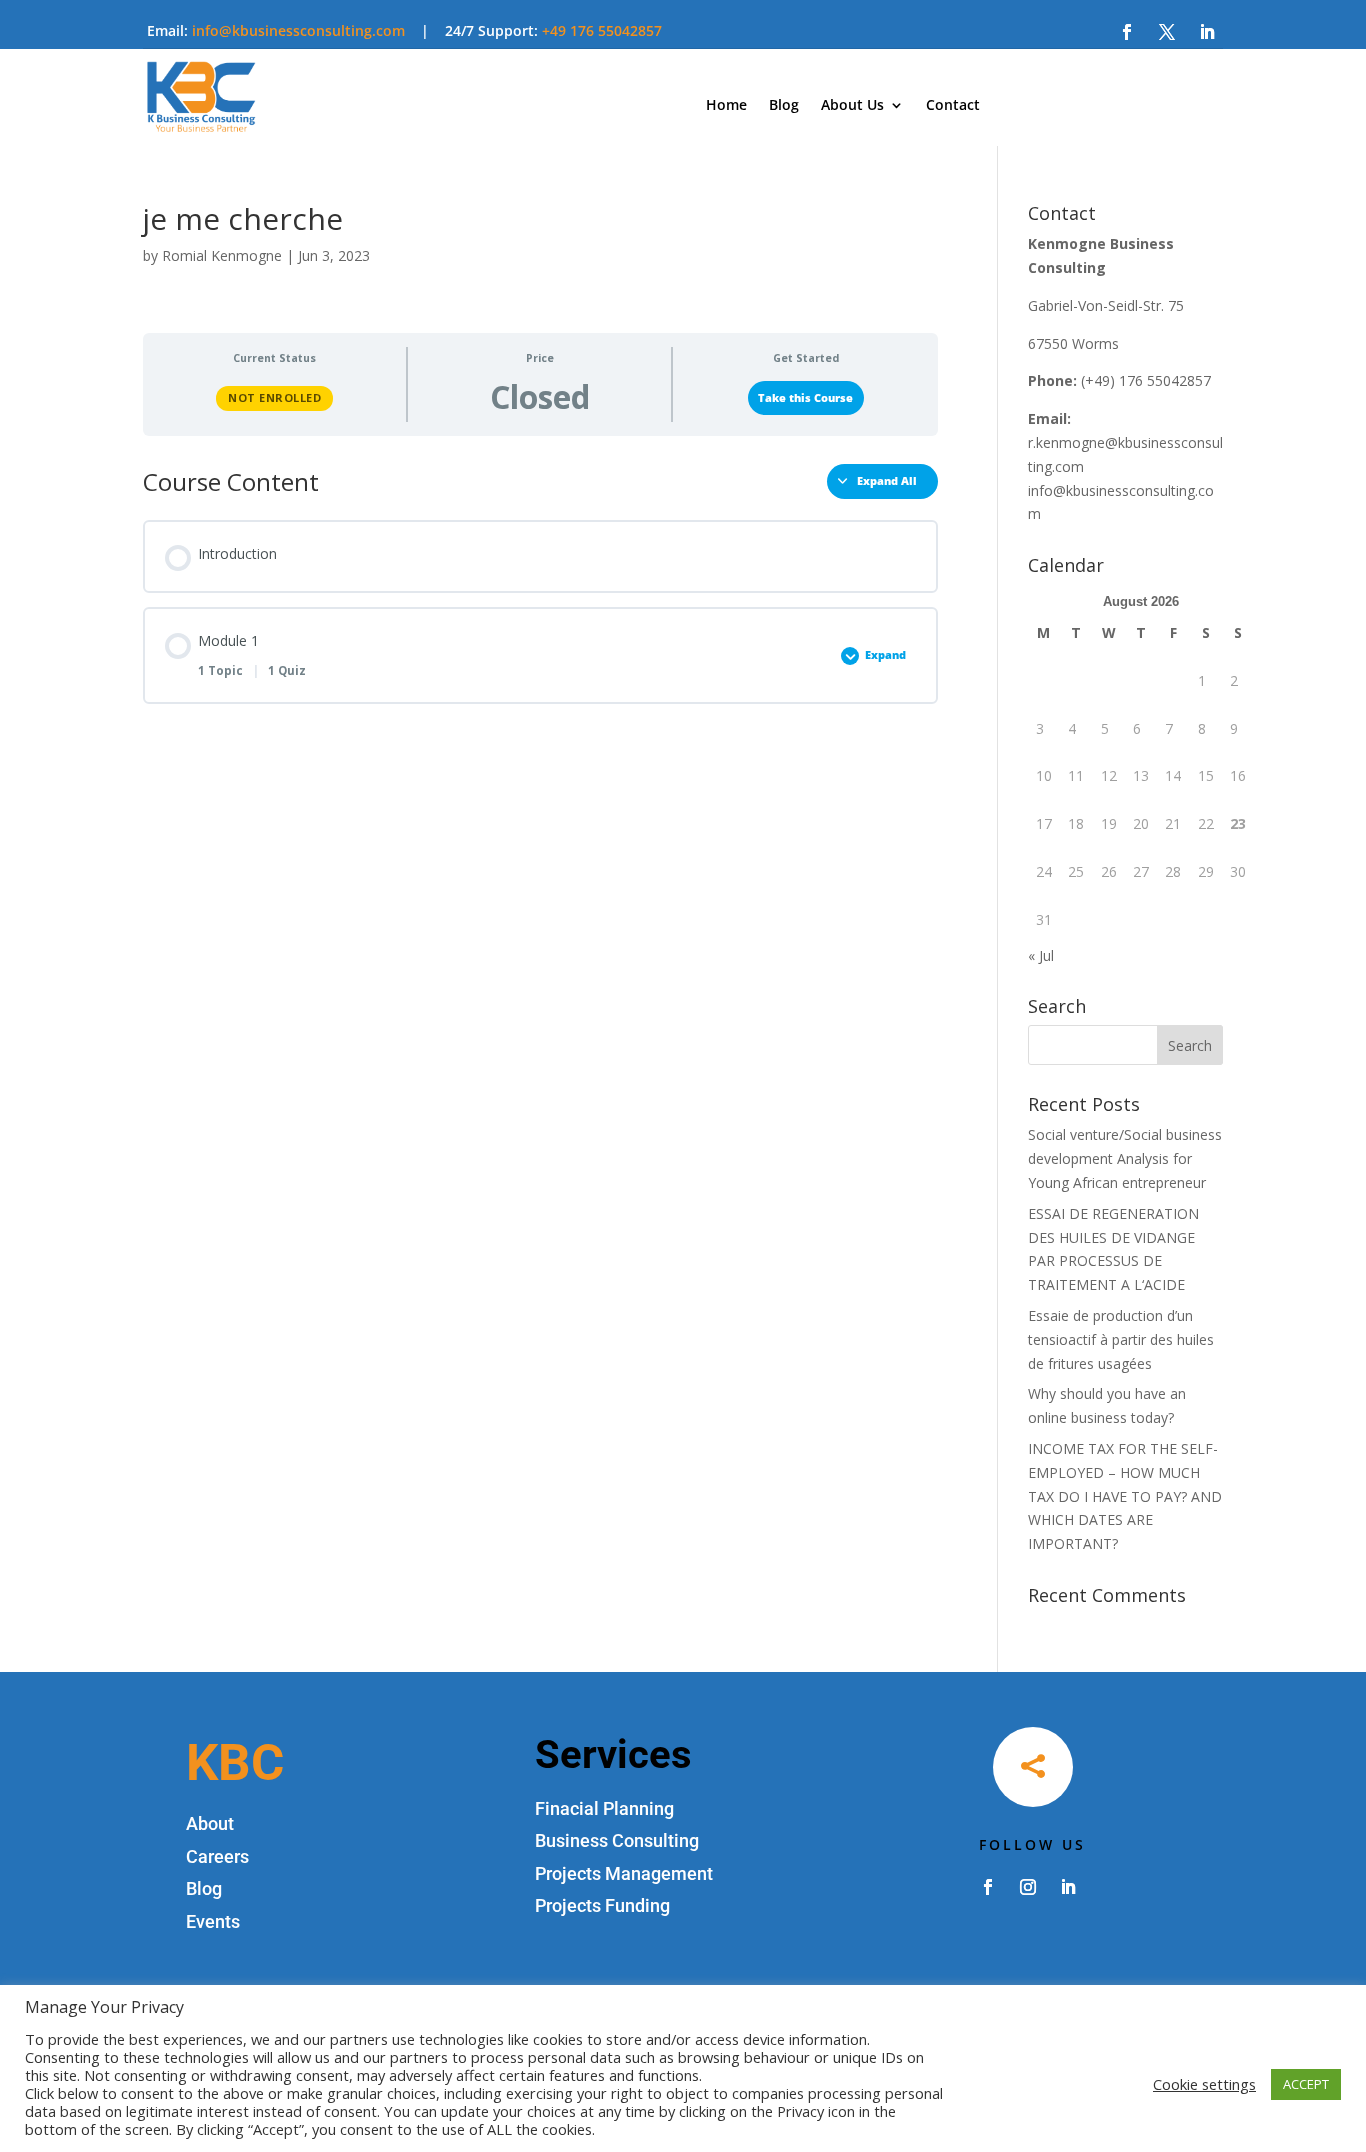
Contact (953, 106)
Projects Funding (602, 1905)
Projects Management (624, 1873)
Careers (217, 1856)
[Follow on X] (1167, 32)
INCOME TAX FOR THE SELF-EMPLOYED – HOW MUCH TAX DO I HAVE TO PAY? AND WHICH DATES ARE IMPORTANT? (1125, 1496)
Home (726, 106)
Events (213, 1921)
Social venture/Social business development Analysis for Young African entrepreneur (1125, 1158)
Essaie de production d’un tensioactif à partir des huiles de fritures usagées (1121, 1339)
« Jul (1041, 955)
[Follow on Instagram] (1028, 1887)
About (210, 1823)
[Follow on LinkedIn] (1207, 32)
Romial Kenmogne (222, 255)
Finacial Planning (604, 1808)
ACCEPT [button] (1306, 2084)
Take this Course (805, 398)
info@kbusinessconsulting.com (298, 30)
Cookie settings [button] (1204, 2084)
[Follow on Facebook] (1127, 32)
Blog (784, 106)
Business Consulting (617, 1840)
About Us (852, 106)
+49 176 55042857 (602, 30)
